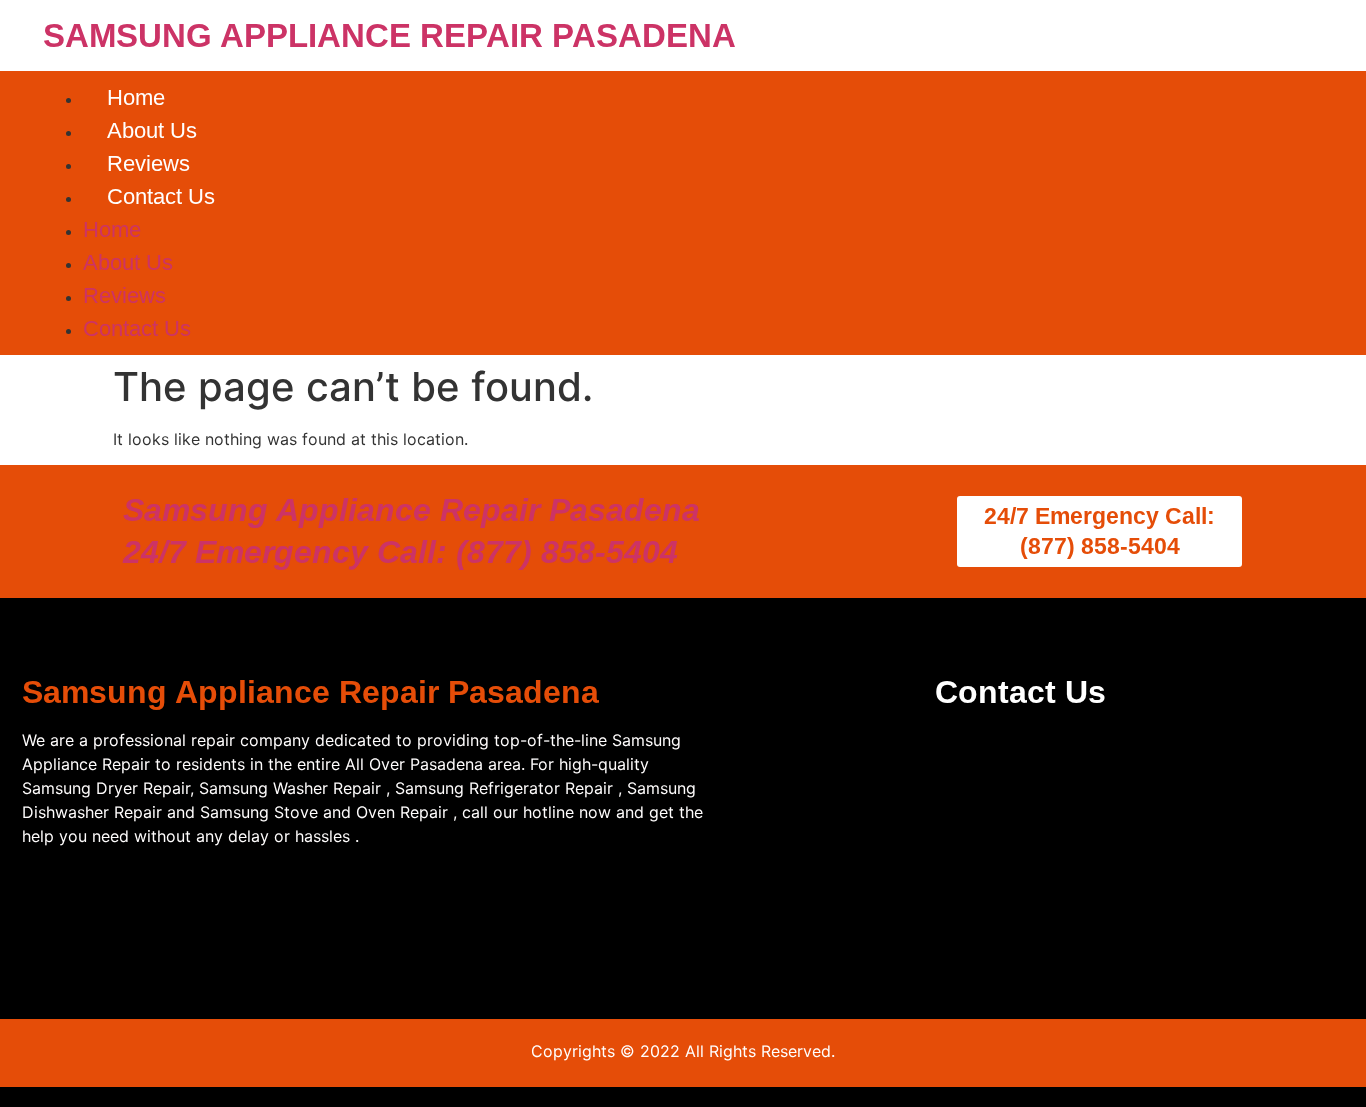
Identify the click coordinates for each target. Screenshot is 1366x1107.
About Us (152, 130)
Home (136, 97)
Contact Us (161, 196)
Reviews (148, 163)
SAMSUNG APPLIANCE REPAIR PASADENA (389, 35)
